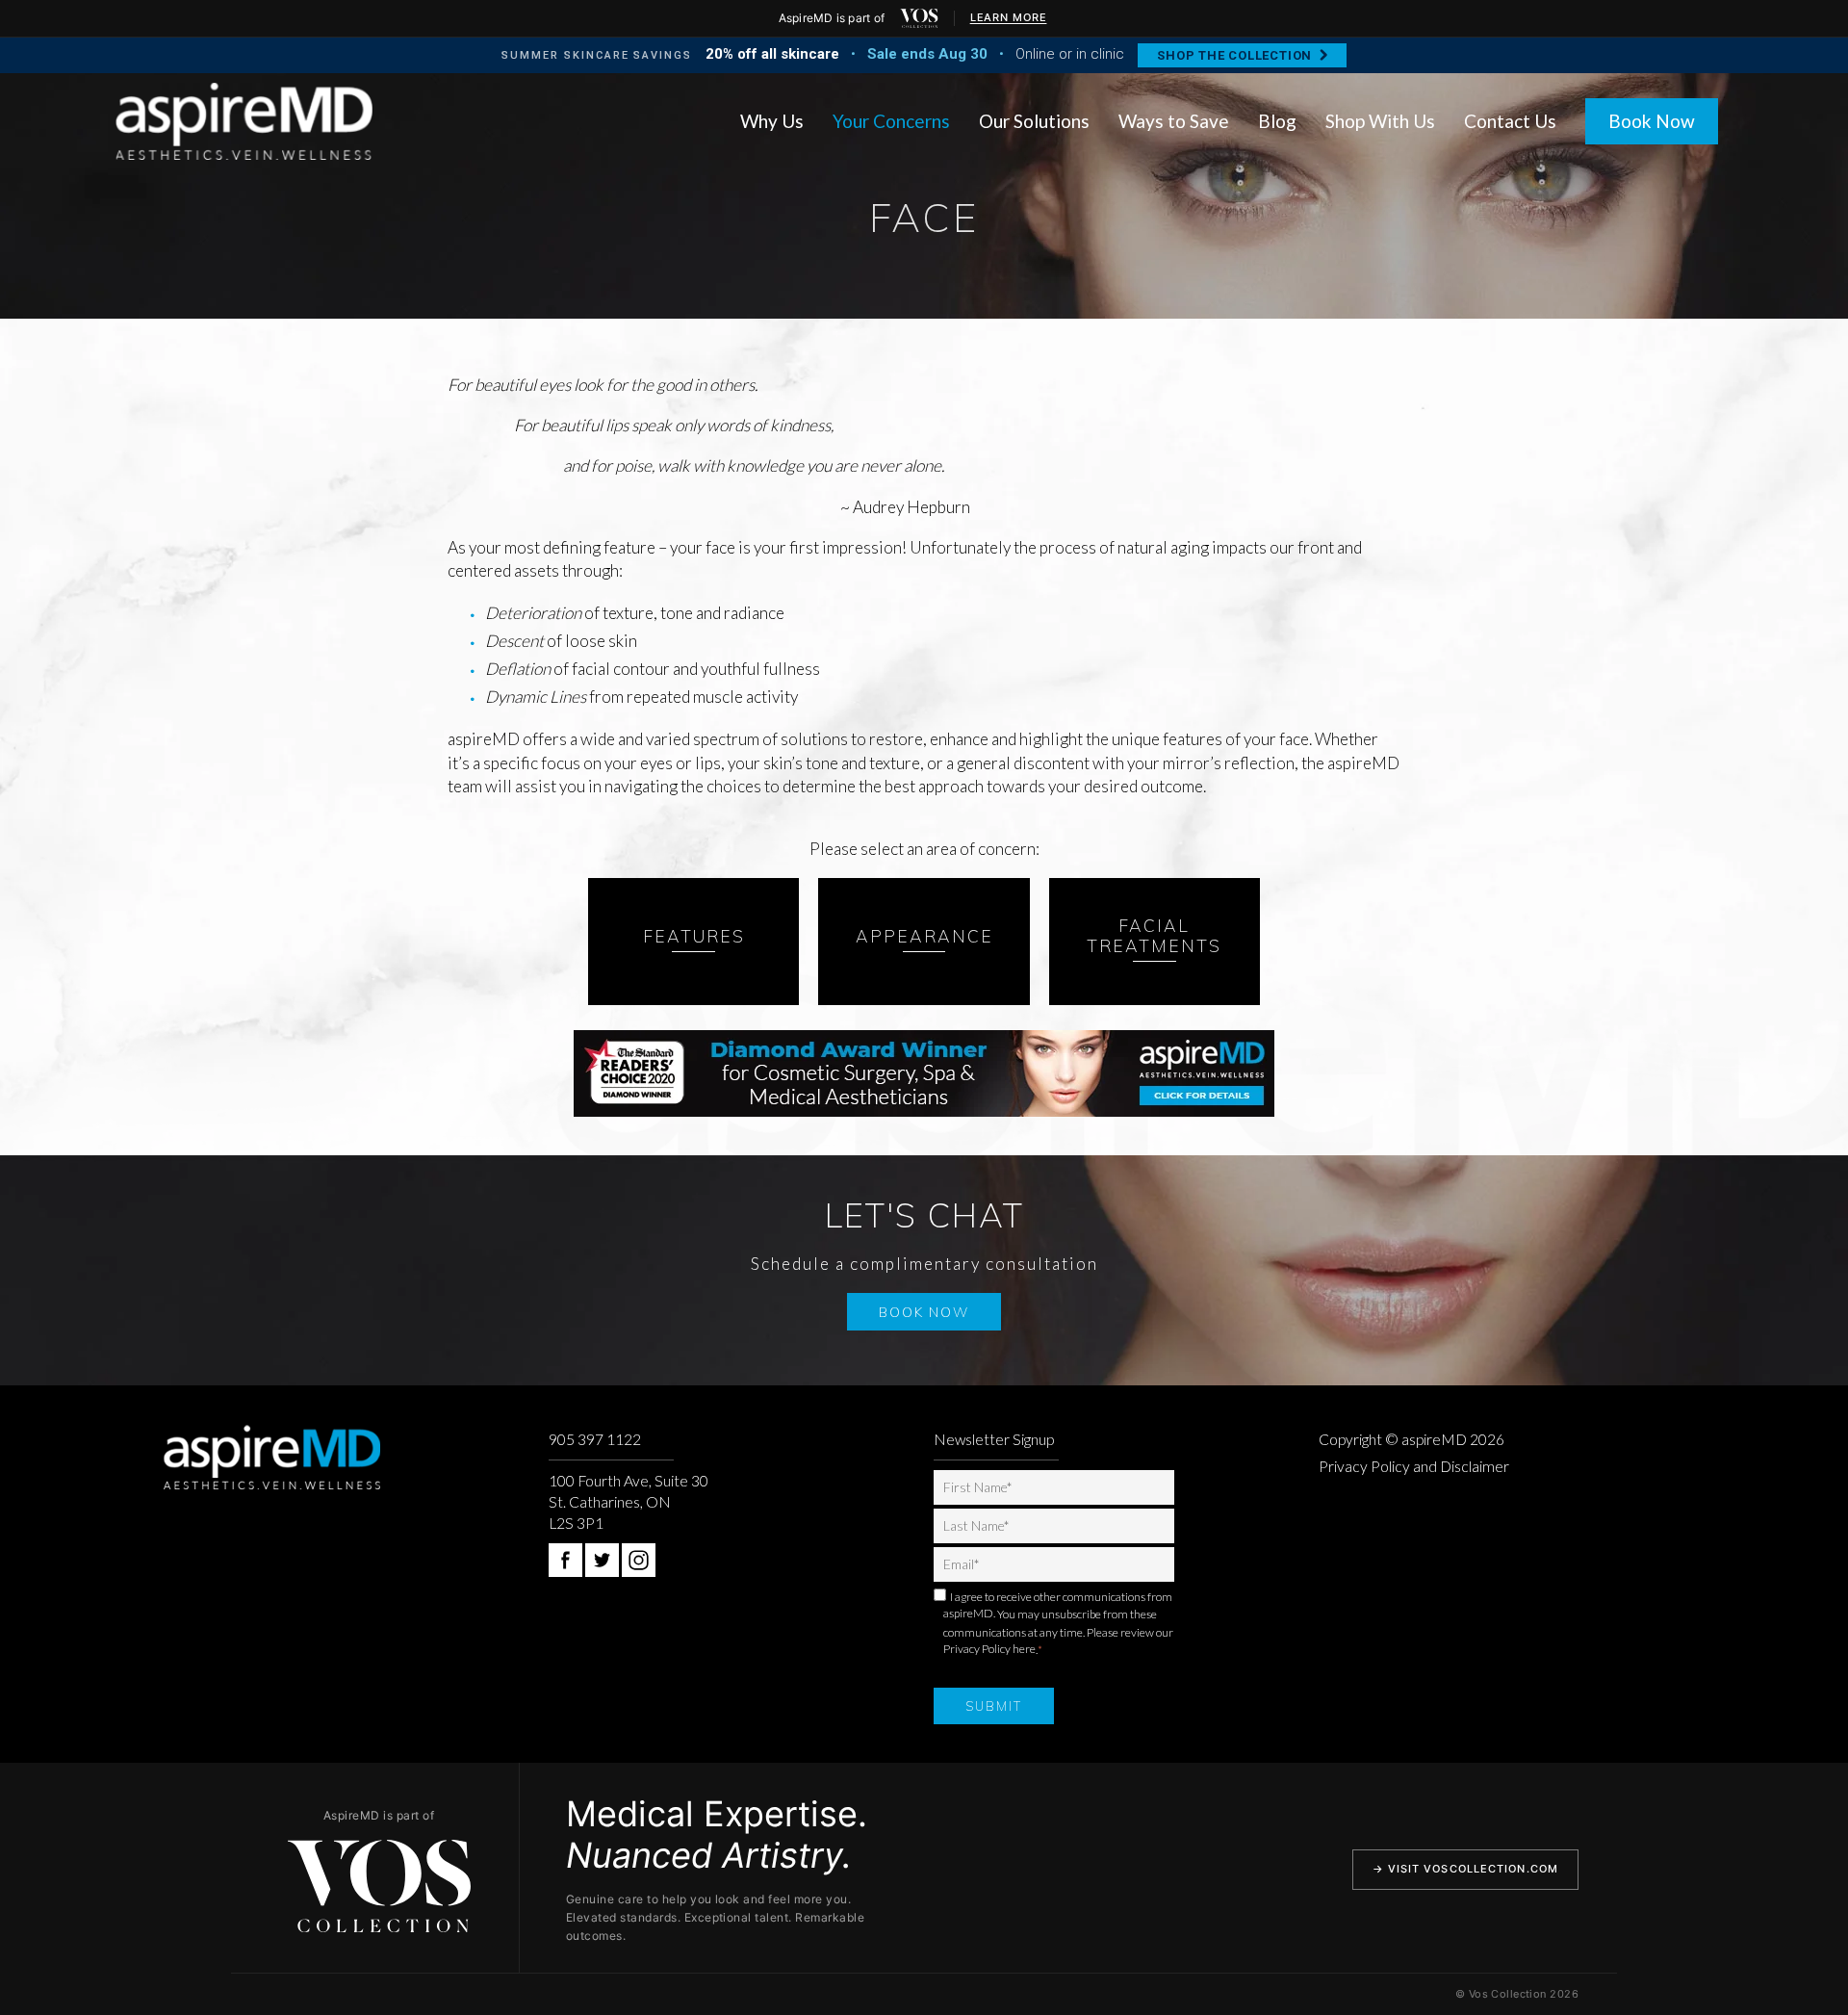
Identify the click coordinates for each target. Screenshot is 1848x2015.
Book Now (1652, 121)
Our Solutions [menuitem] (1034, 121)
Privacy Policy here (989, 1649)
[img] (919, 18)
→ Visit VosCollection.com (1466, 1869)
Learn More (1009, 17)
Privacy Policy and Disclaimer (1414, 1466)
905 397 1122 (595, 1439)
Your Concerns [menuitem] (891, 121)
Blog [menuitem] (1277, 121)
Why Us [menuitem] (772, 121)
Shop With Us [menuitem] (1380, 121)
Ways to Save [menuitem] (1174, 121)
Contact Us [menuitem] (1510, 121)
